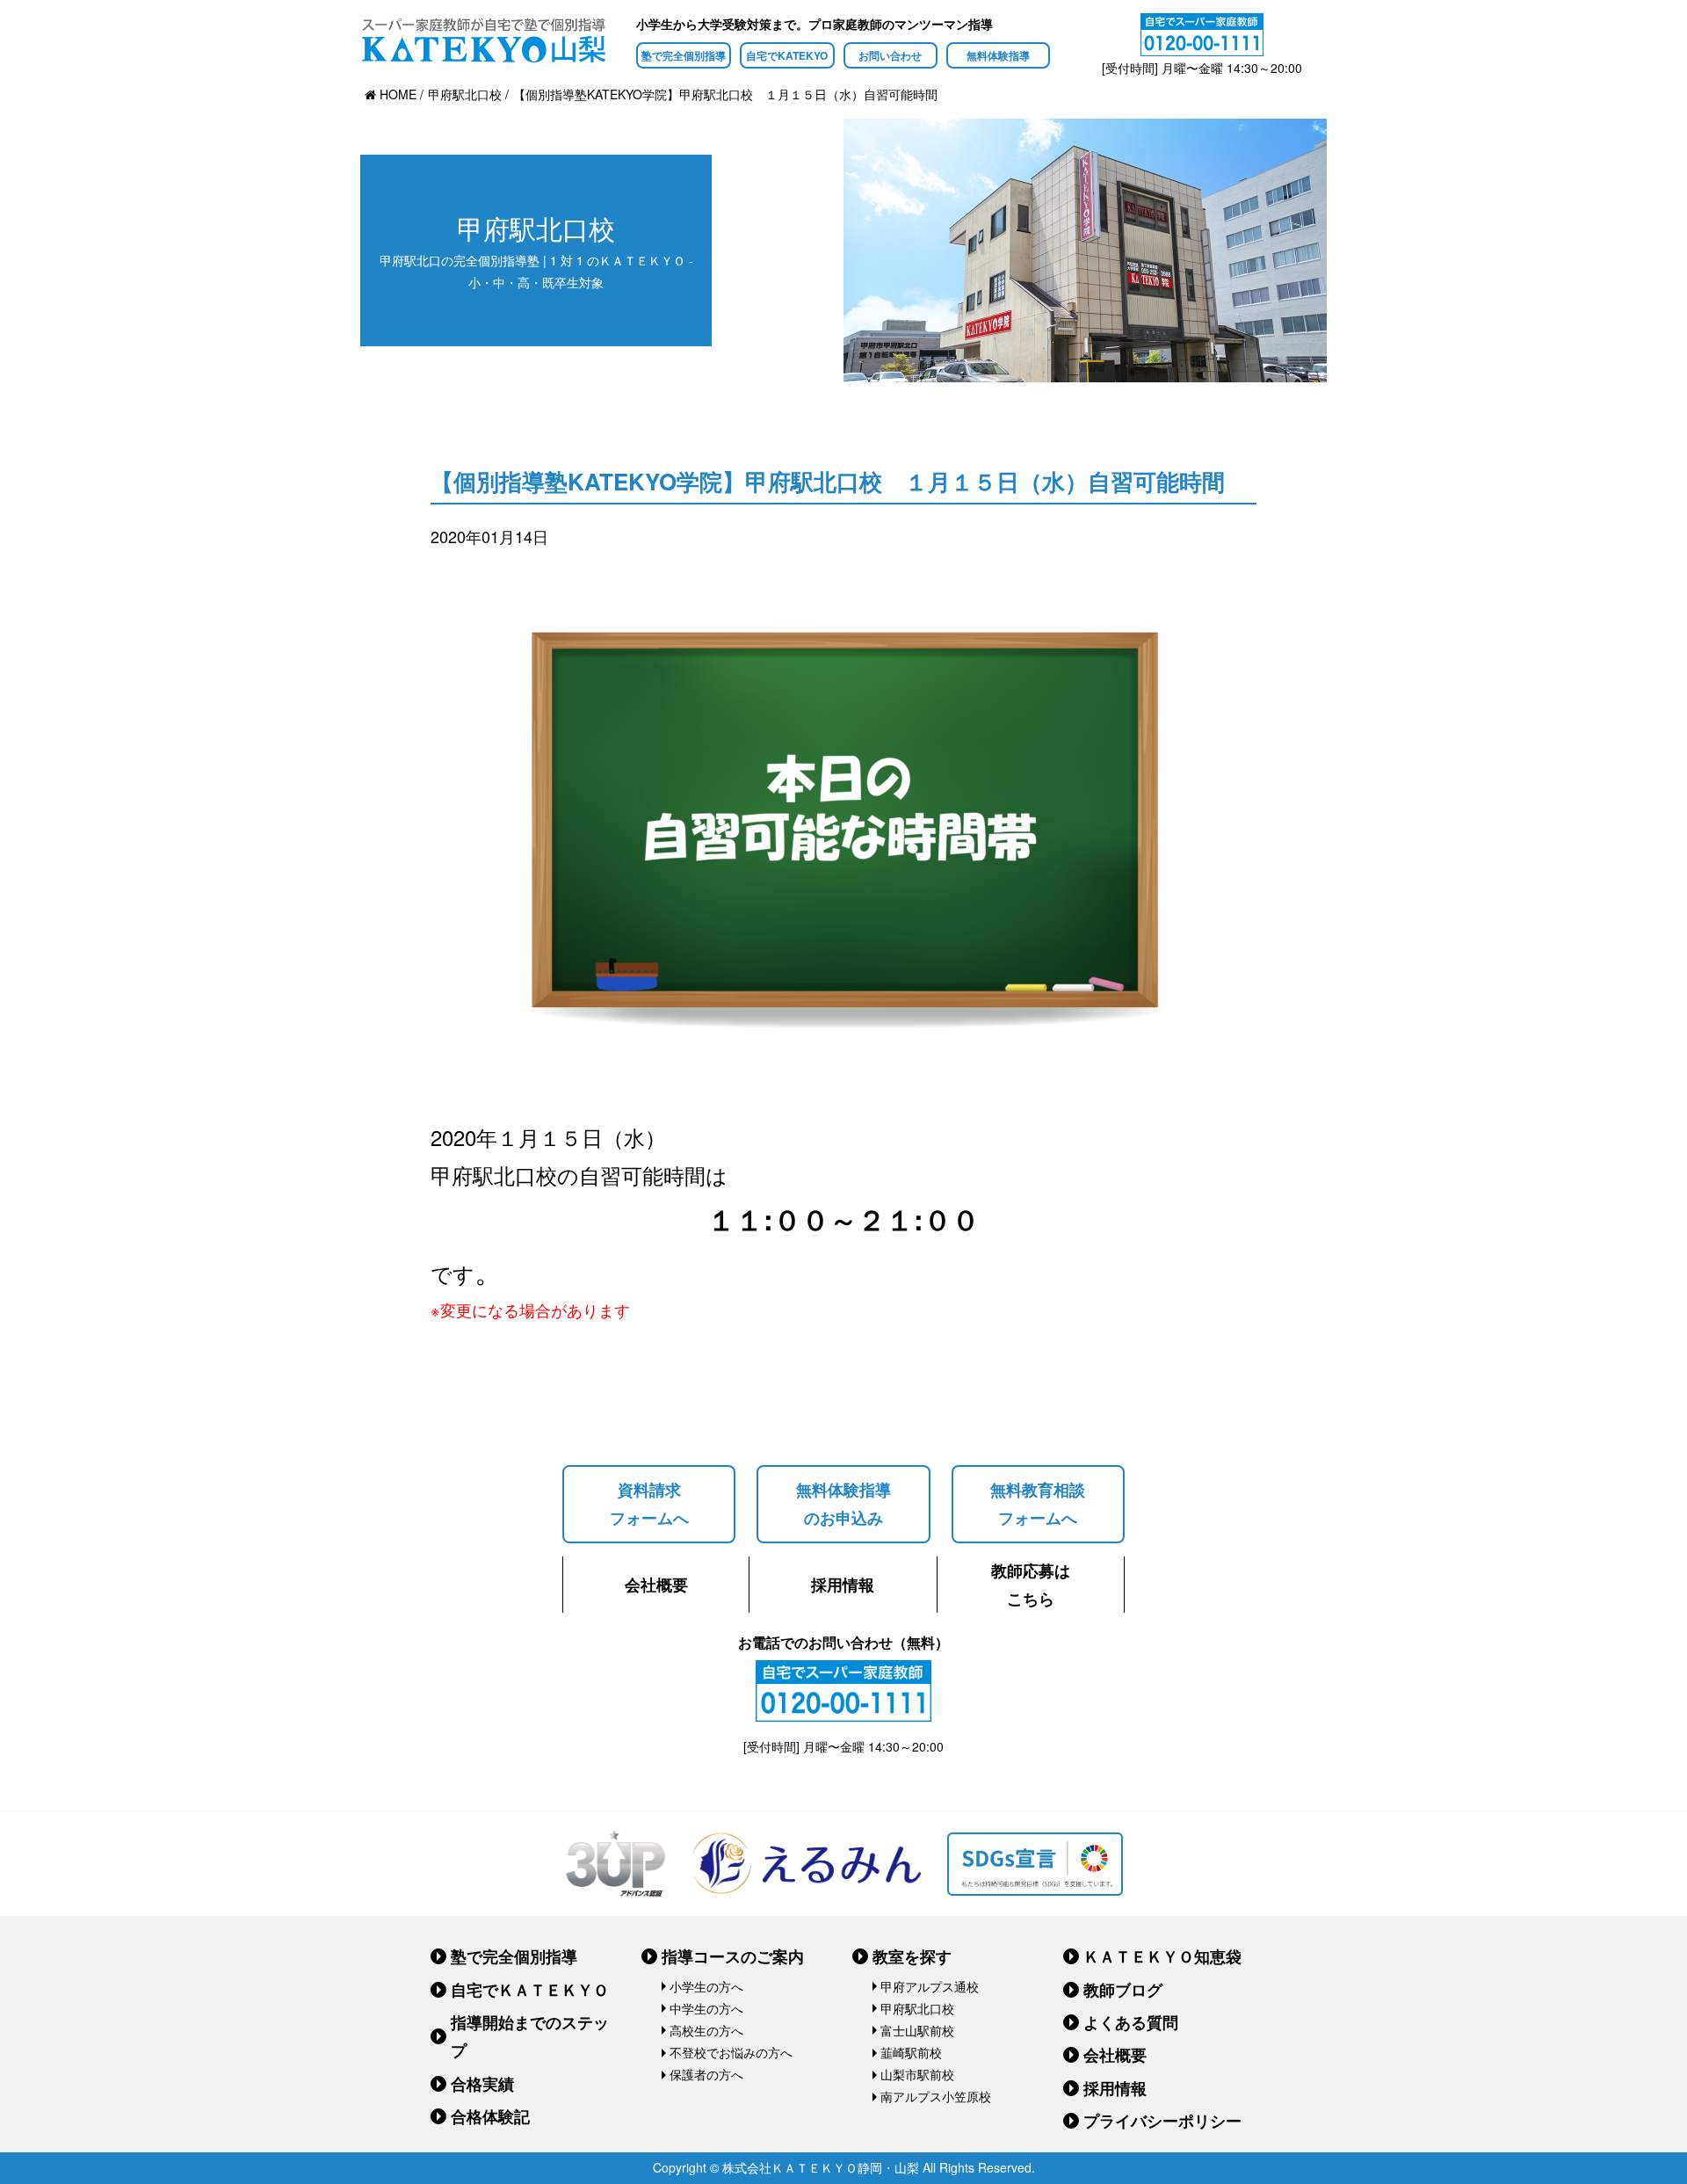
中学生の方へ (706, 2008)
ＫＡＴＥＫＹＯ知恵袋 (1162, 1956)
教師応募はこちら (1031, 1585)
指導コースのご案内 (733, 1956)
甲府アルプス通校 (930, 1986)
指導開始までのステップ (530, 2036)
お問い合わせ (890, 55)
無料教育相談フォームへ (1038, 1504)
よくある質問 (1131, 2022)
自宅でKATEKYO (787, 55)
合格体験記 (490, 2116)
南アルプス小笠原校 (936, 2096)
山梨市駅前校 (917, 2074)
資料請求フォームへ (649, 1504)
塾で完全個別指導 (684, 55)
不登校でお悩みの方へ (731, 2052)
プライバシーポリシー (1162, 2121)
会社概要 (656, 1585)
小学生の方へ (706, 1986)
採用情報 (843, 1585)
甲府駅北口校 (917, 2008)
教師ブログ (1123, 1990)
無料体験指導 (998, 55)
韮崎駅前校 (911, 2052)
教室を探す (912, 1956)
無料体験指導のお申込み (843, 1504)
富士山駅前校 (917, 2030)
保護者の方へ (706, 2074)
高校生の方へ (706, 2030)
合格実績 (482, 2084)
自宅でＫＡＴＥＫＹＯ (530, 1990)
